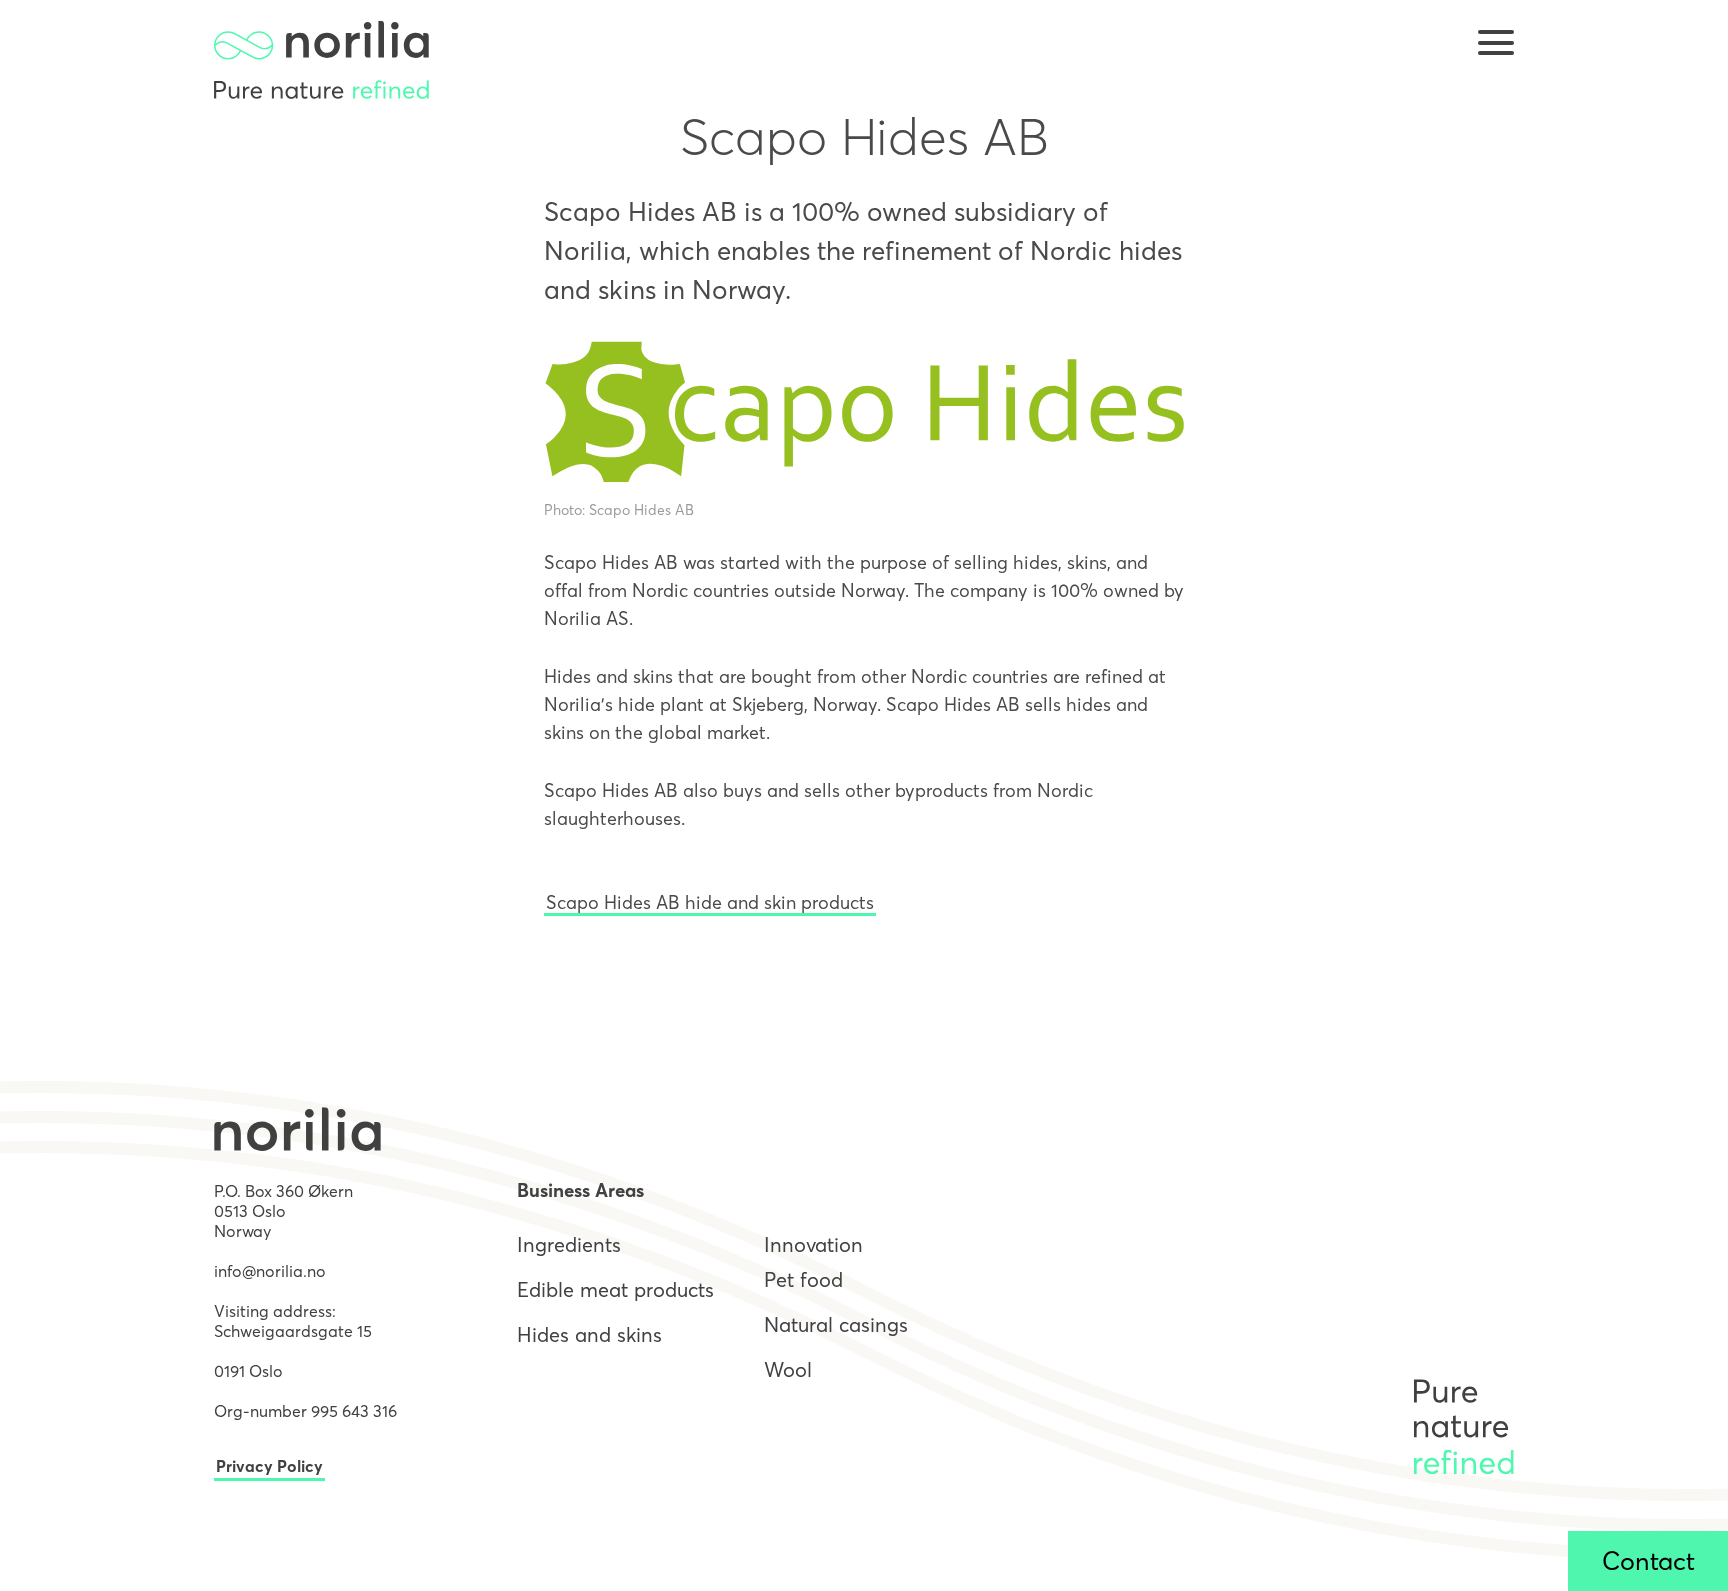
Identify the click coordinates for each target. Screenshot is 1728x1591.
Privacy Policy (269, 1466)
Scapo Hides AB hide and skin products (710, 902)
